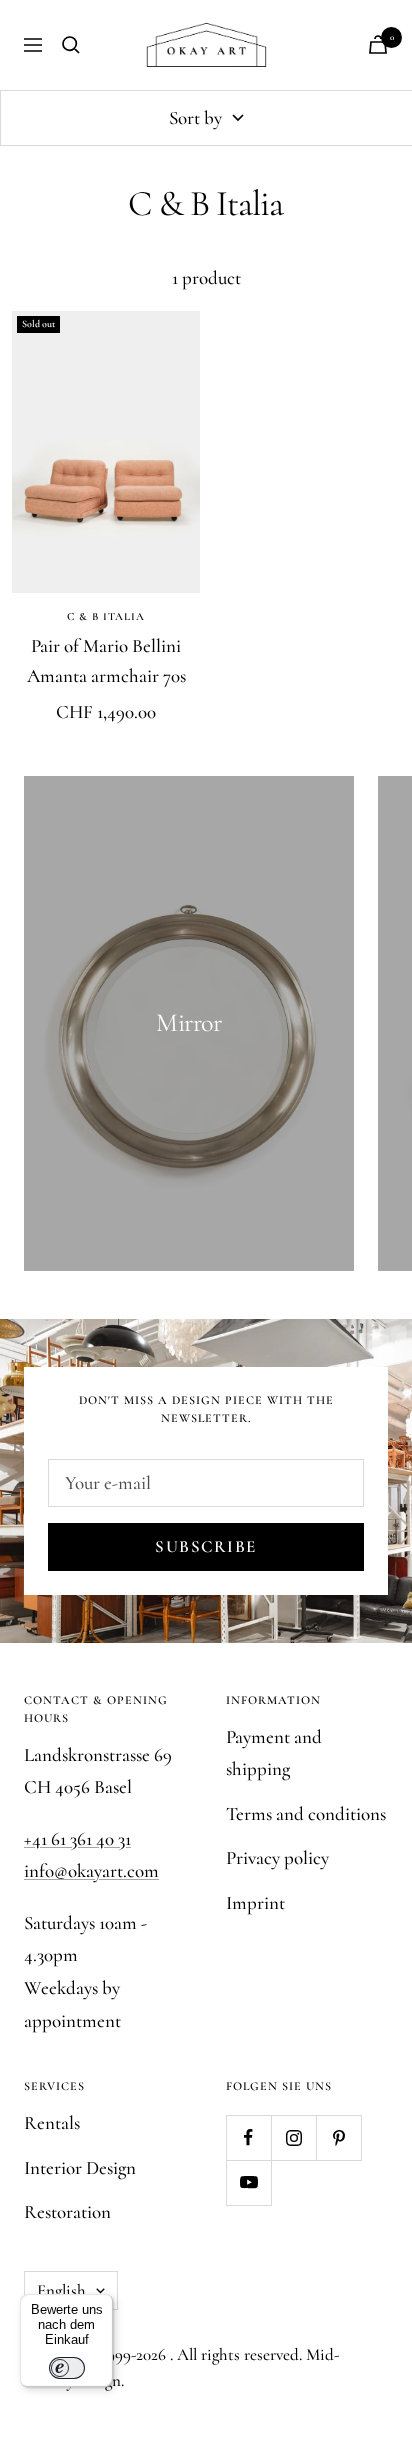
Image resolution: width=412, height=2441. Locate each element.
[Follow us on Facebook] (248, 2137)
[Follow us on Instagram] (293, 2137)
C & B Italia (106, 616)
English (61, 2290)
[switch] (67, 2368)
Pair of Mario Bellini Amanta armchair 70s (106, 660)
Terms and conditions (306, 1813)
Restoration (67, 2211)
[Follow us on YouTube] (248, 2182)
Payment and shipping (274, 1753)
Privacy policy (277, 1857)
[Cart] (378, 44)
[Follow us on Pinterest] (338, 2137)
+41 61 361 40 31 (77, 1838)
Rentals (52, 2122)
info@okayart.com (91, 1870)
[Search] (71, 45)
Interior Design (80, 2167)
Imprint (255, 1902)
